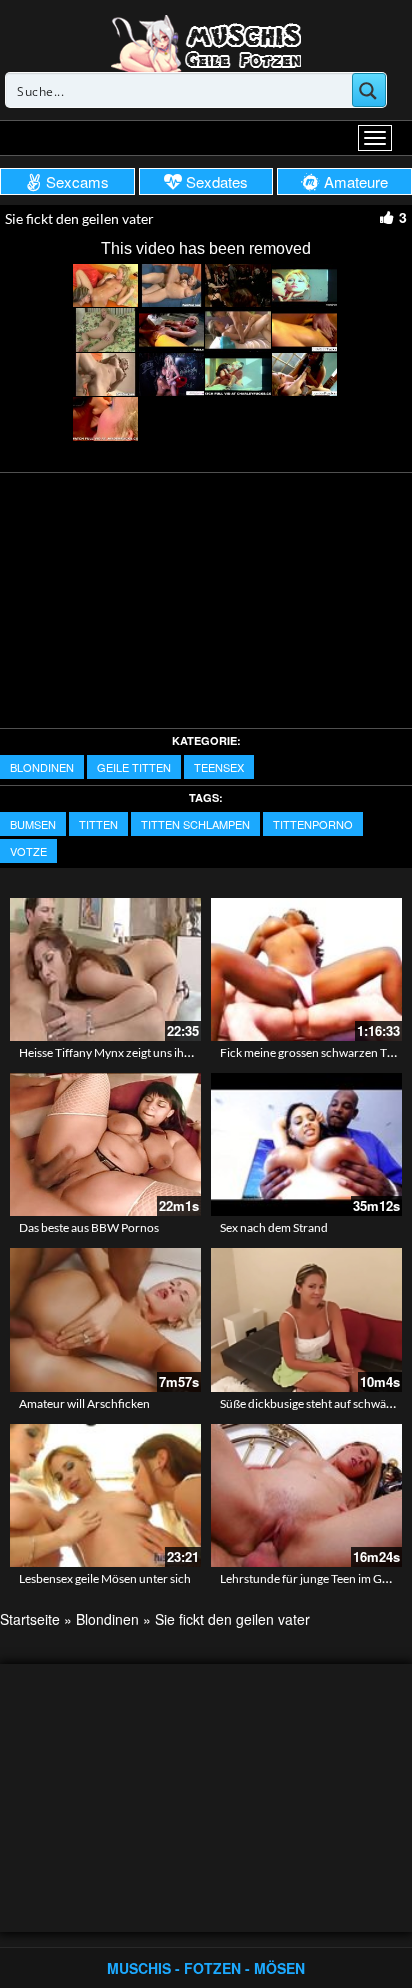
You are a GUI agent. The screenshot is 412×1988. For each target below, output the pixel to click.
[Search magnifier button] (369, 90)
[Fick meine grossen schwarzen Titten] (306, 969)
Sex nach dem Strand (274, 1227)
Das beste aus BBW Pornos (89, 1227)
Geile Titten (134, 767)
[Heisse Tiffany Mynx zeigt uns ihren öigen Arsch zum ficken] (105, 969)
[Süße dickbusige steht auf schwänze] (306, 1319)
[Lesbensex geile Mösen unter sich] (105, 1495)
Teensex (219, 767)
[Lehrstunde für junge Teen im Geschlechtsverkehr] (306, 1495)
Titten (98, 824)
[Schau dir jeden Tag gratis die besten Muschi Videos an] (206, 42)
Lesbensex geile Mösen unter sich (105, 1578)
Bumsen (33, 824)
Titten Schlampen (195, 824)
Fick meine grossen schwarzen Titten (315, 1052)
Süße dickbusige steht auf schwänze (312, 1403)
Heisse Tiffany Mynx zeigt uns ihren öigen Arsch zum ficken (172, 1052)
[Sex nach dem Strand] (306, 1144)
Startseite (30, 1619)
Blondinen (42, 767)
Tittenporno (313, 824)
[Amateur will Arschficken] (105, 1319)
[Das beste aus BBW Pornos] (105, 1144)
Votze (28, 851)
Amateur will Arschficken (84, 1403)
